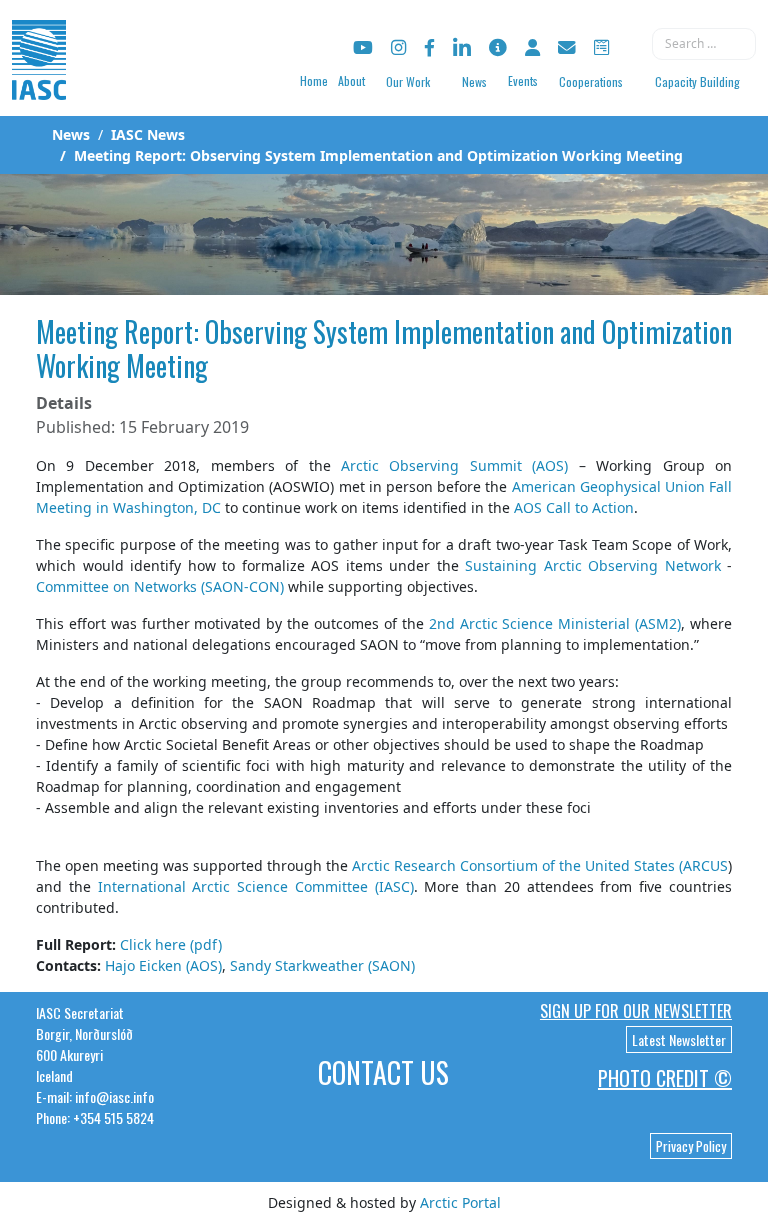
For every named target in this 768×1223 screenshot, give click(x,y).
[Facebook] (429, 47)
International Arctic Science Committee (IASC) (256, 886)
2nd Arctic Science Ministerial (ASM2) (555, 623)
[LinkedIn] (462, 47)
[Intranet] (532, 47)
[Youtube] (363, 47)
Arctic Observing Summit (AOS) (454, 465)
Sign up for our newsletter (636, 1011)
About (351, 80)
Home (314, 80)
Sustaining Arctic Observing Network (593, 565)
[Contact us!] (567, 47)
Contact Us (383, 1072)
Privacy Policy (691, 1146)
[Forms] (601, 47)
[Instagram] (398, 47)
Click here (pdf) (171, 944)
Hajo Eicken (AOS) (163, 965)
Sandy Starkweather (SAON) (322, 965)
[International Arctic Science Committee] (39, 80)
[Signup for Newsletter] (498, 47)
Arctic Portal (460, 1202)
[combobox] (704, 44)
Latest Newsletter (679, 1039)
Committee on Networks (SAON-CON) (160, 586)
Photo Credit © (665, 1078)
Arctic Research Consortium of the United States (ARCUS (540, 865)
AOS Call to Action (574, 507)
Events (523, 80)
